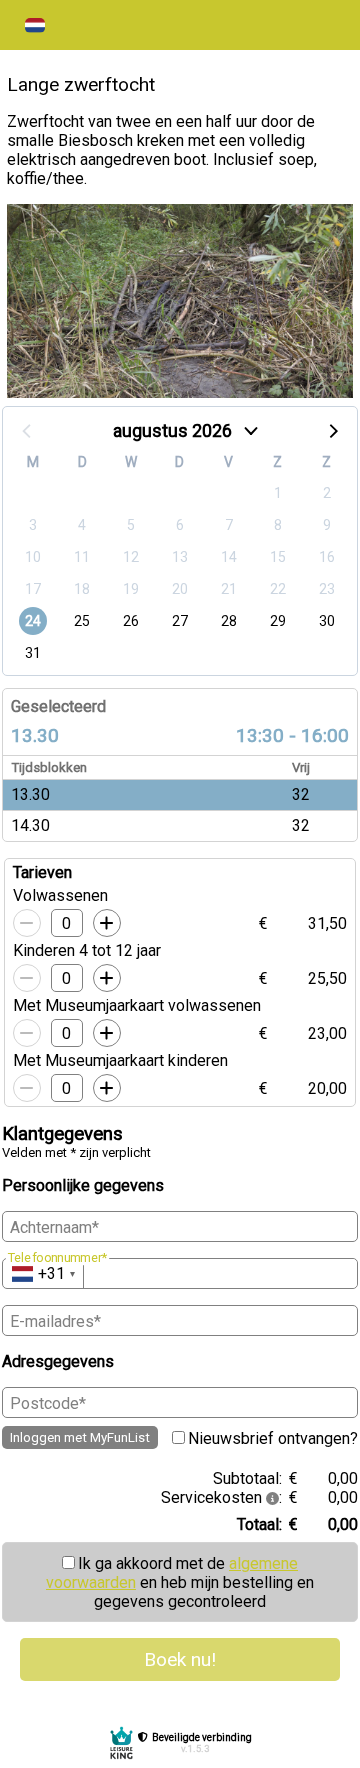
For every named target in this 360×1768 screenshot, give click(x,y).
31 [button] (33, 653)
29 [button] (278, 621)
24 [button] (33, 621)
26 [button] (131, 621)
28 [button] (229, 621)
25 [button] (82, 621)
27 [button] (180, 621)
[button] (35, 25)
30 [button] (327, 621)
